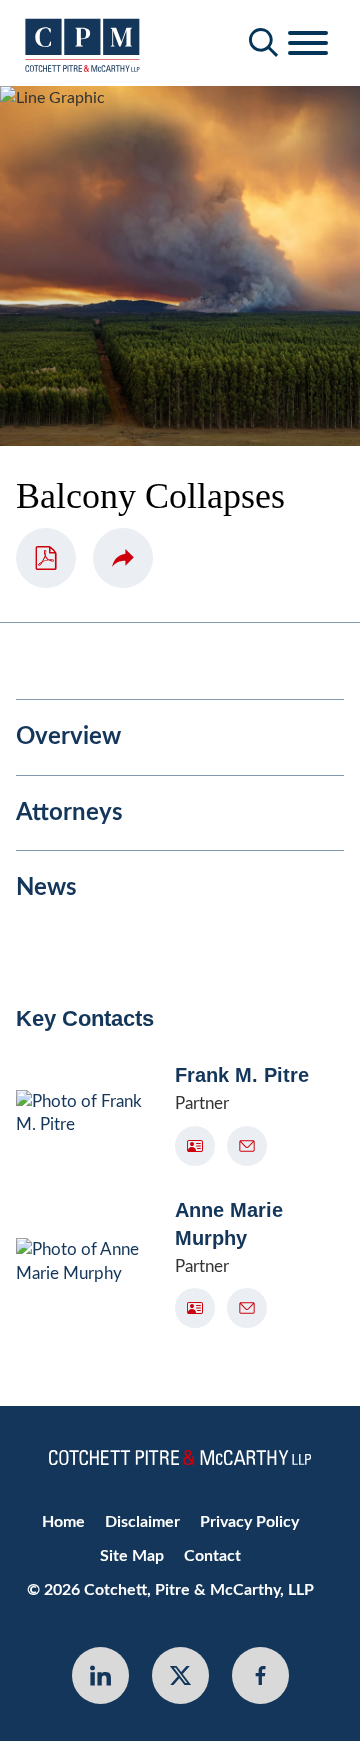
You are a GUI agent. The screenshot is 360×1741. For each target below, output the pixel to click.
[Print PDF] (46, 558)
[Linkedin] (100, 1675)
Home (63, 1522)
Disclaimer (142, 1522)
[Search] (264, 42)
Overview (68, 737)
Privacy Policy (249, 1522)
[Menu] (308, 44)
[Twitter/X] (180, 1675)
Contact (212, 1556)
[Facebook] (260, 1675)
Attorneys (69, 813)
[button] (123, 558)
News (46, 888)
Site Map (132, 1556)
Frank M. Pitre (242, 1075)
